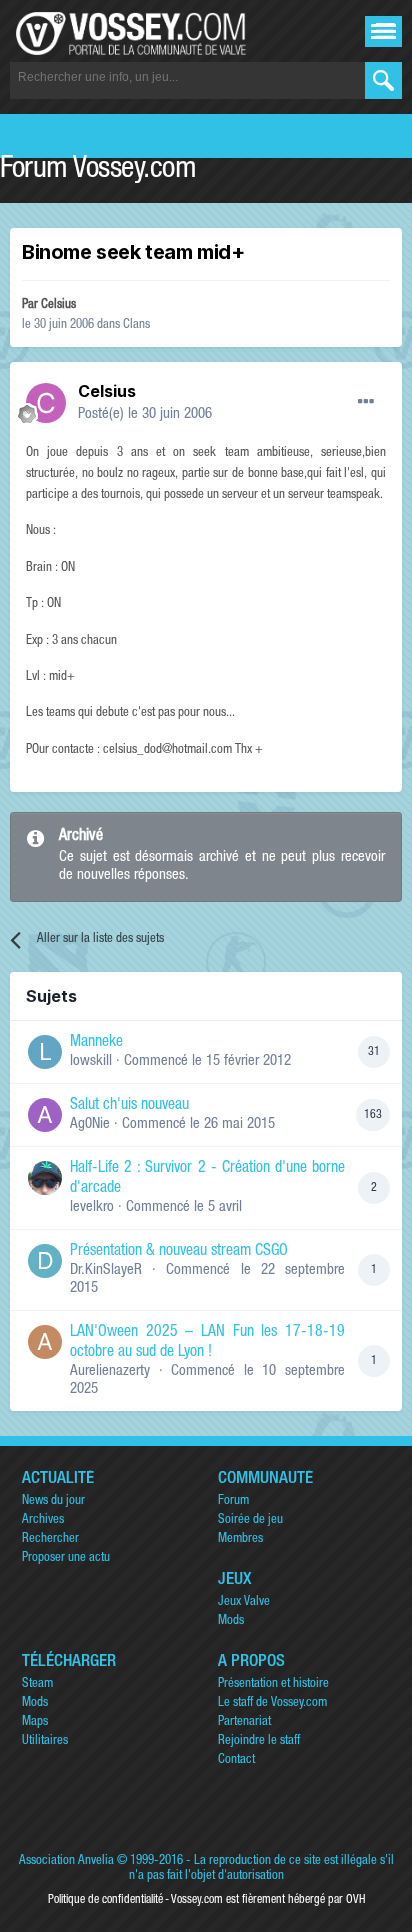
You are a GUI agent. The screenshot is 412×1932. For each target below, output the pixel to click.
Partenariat (244, 1722)
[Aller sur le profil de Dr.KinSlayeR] (45, 1261)
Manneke (96, 1043)
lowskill (91, 1061)
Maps (35, 1722)
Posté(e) (145, 414)
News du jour (53, 1501)
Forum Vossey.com (98, 171)
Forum (233, 1501)
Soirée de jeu (250, 1520)
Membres (240, 1539)
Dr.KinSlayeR (106, 1270)
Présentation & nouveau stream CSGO (179, 1252)
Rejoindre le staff (259, 1741)
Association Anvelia (66, 1861)
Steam (37, 1684)
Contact (236, 1760)
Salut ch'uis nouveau (129, 1106)
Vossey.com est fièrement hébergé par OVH (268, 1900)
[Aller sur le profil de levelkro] (45, 1178)
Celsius (58, 305)
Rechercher (50, 1539)
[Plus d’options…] (366, 402)
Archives (43, 1520)
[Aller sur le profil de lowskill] (45, 1052)
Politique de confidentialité (105, 1900)
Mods (231, 1621)
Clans (136, 325)
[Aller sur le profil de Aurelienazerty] (45, 1342)
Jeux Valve (244, 1602)
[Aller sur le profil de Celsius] (46, 403)
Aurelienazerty (110, 1371)
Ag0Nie (90, 1124)
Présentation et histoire (273, 1684)
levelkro (92, 1207)
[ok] (383, 80)
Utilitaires (45, 1741)
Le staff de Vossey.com (272, 1703)
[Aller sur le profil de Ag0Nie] (45, 1115)
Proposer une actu (66, 1558)
